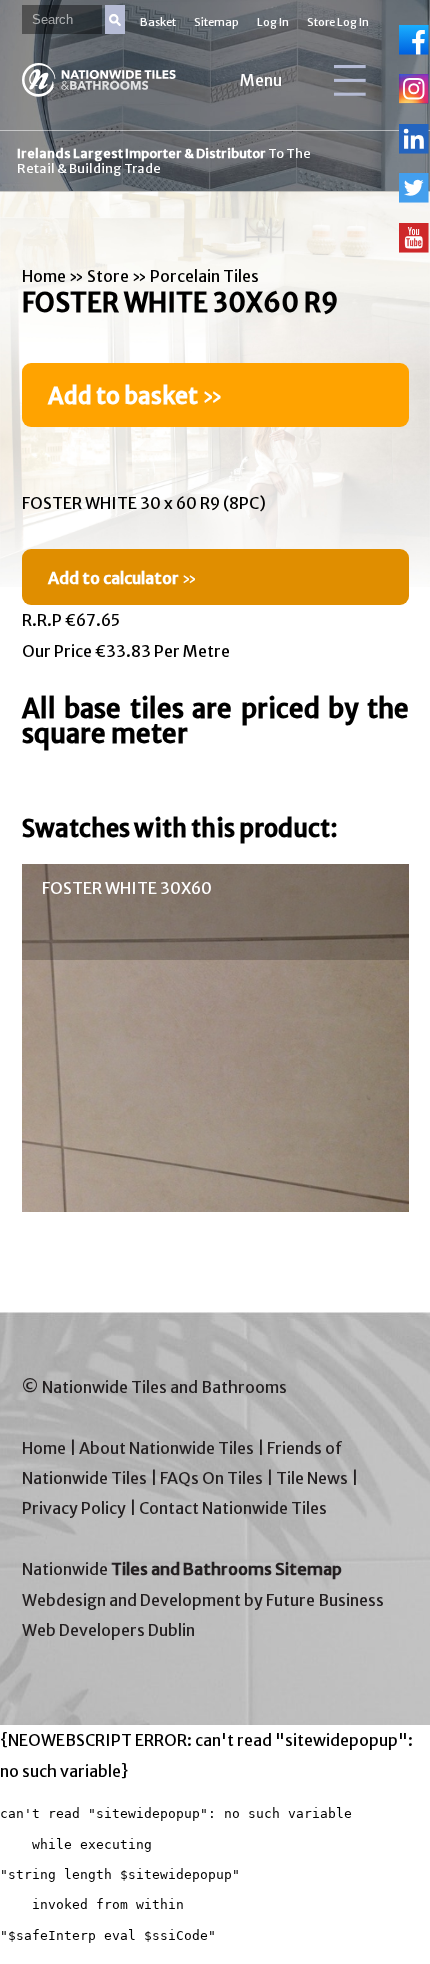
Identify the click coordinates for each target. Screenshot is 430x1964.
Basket (158, 22)
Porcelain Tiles (204, 276)
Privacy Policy (74, 1508)
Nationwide (182, 1569)
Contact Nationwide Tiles (233, 1508)
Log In (273, 22)
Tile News (312, 1478)
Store (108, 276)
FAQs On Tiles (211, 1478)
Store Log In (338, 22)
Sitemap (216, 22)
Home (44, 276)
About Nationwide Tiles (166, 1448)
